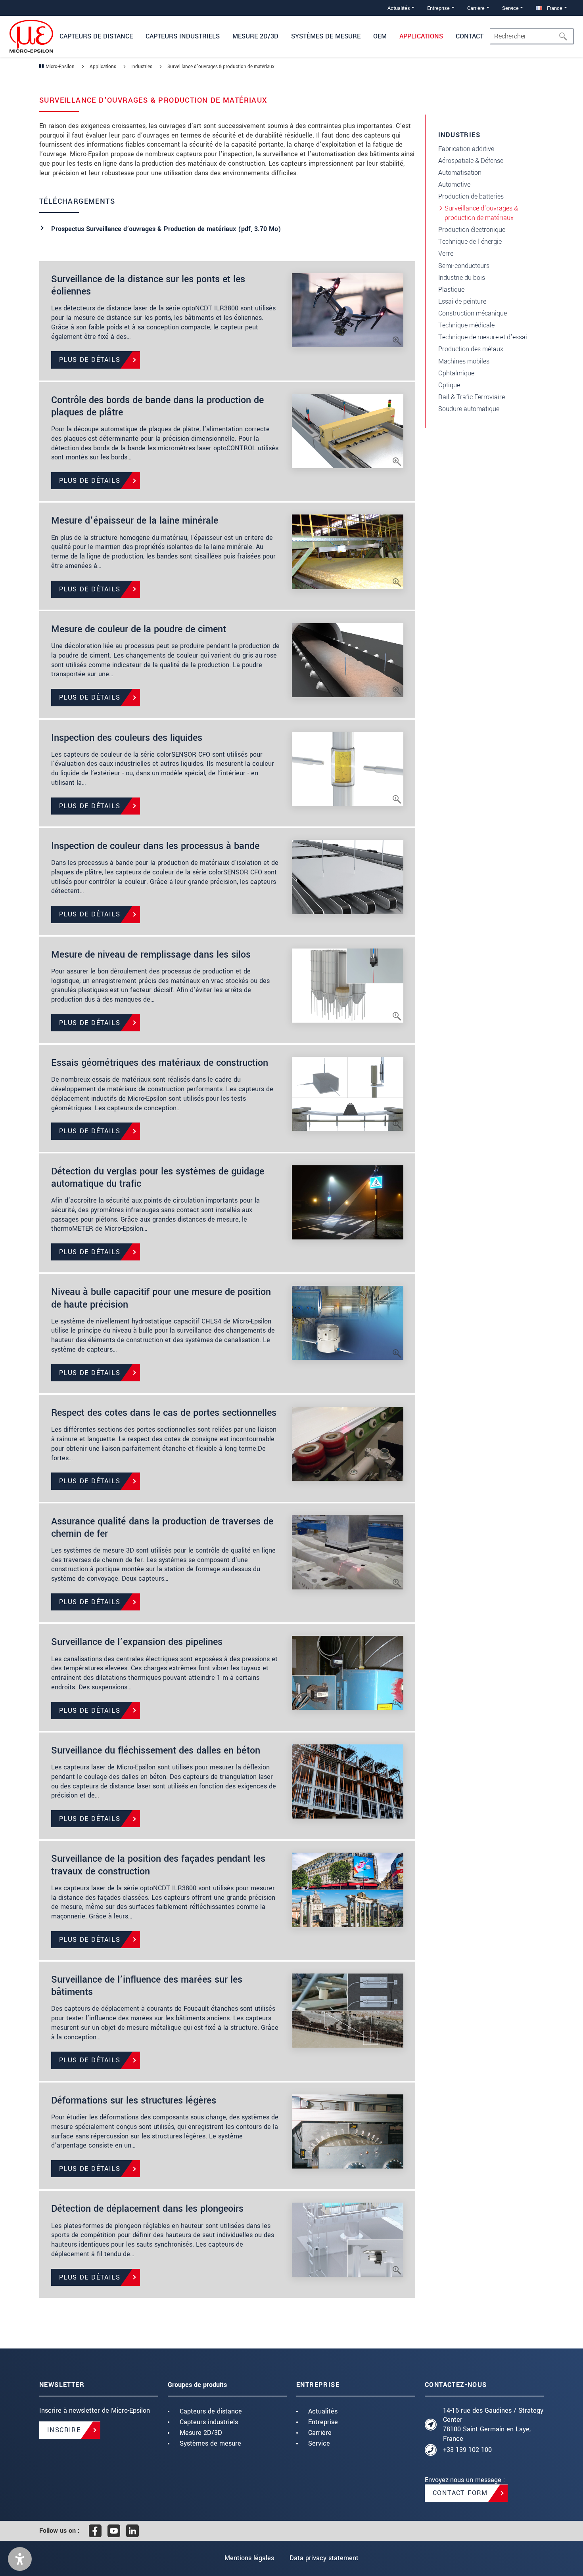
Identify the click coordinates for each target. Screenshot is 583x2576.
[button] (20, 2559)
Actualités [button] (399, 8)
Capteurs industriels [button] (183, 36)
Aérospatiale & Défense (471, 161)
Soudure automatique (469, 409)
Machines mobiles (464, 361)
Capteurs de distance (211, 2411)
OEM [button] (380, 36)
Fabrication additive (466, 149)
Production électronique (472, 230)
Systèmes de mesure (210, 2443)
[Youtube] (114, 2531)
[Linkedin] (132, 2531)
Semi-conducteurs (464, 266)
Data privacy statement (324, 2558)
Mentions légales (249, 2558)
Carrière (320, 2433)
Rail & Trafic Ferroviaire (472, 397)
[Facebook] (95, 2531)
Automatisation (460, 173)
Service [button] (510, 8)
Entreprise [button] (438, 8)
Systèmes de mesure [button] (326, 36)
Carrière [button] (476, 8)
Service (319, 2443)
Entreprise (323, 2422)
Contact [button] (470, 36)
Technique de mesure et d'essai (483, 337)
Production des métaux (471, 349)
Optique (449, 385)
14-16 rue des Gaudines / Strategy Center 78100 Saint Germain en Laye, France (493, 2425)
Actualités (323, 2411)
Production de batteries (471, 196)
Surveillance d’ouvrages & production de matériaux (481, 213)
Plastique (451, 290)
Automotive (454, 185)
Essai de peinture (462, 301)
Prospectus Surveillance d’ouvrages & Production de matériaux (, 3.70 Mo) (166, 229)
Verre (446, 253)
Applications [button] (421, 36)
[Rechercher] (566, 36)
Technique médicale (466, 325)
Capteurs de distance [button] (96, 36)
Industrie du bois (462, 278)
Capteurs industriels (209, 2422)
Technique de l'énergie (470, 242)
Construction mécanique (473, 313)
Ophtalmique (456, 373)
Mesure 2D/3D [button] (255, 36)
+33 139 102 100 (467, 2450)
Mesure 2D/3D (201, 2433)
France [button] (554, 8)
